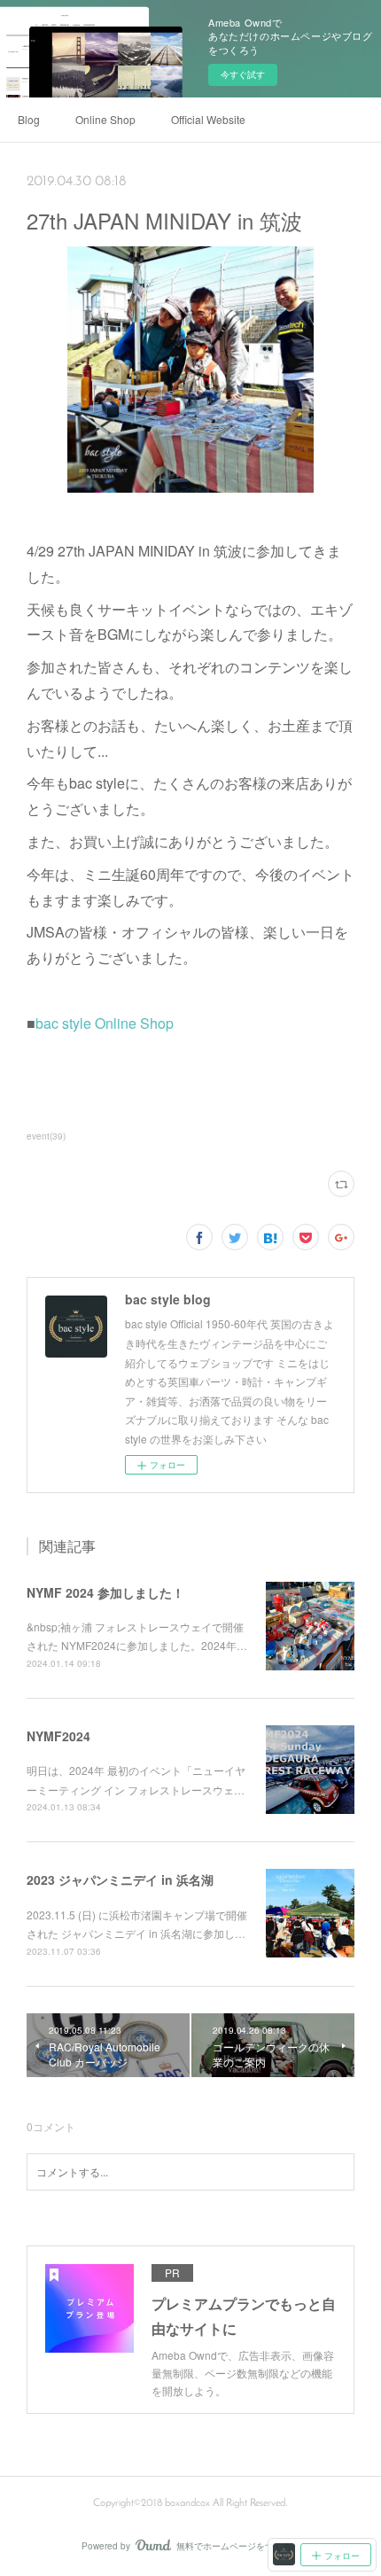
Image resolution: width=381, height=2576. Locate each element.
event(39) (46, 1136)
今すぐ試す (243, 74)
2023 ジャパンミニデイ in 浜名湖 (120, 1879)
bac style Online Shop (105, 1023)
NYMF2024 (58, 1736)
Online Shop (105, 119)
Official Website (208, 119)
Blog (29, 119)
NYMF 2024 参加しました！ (105, 1592)
